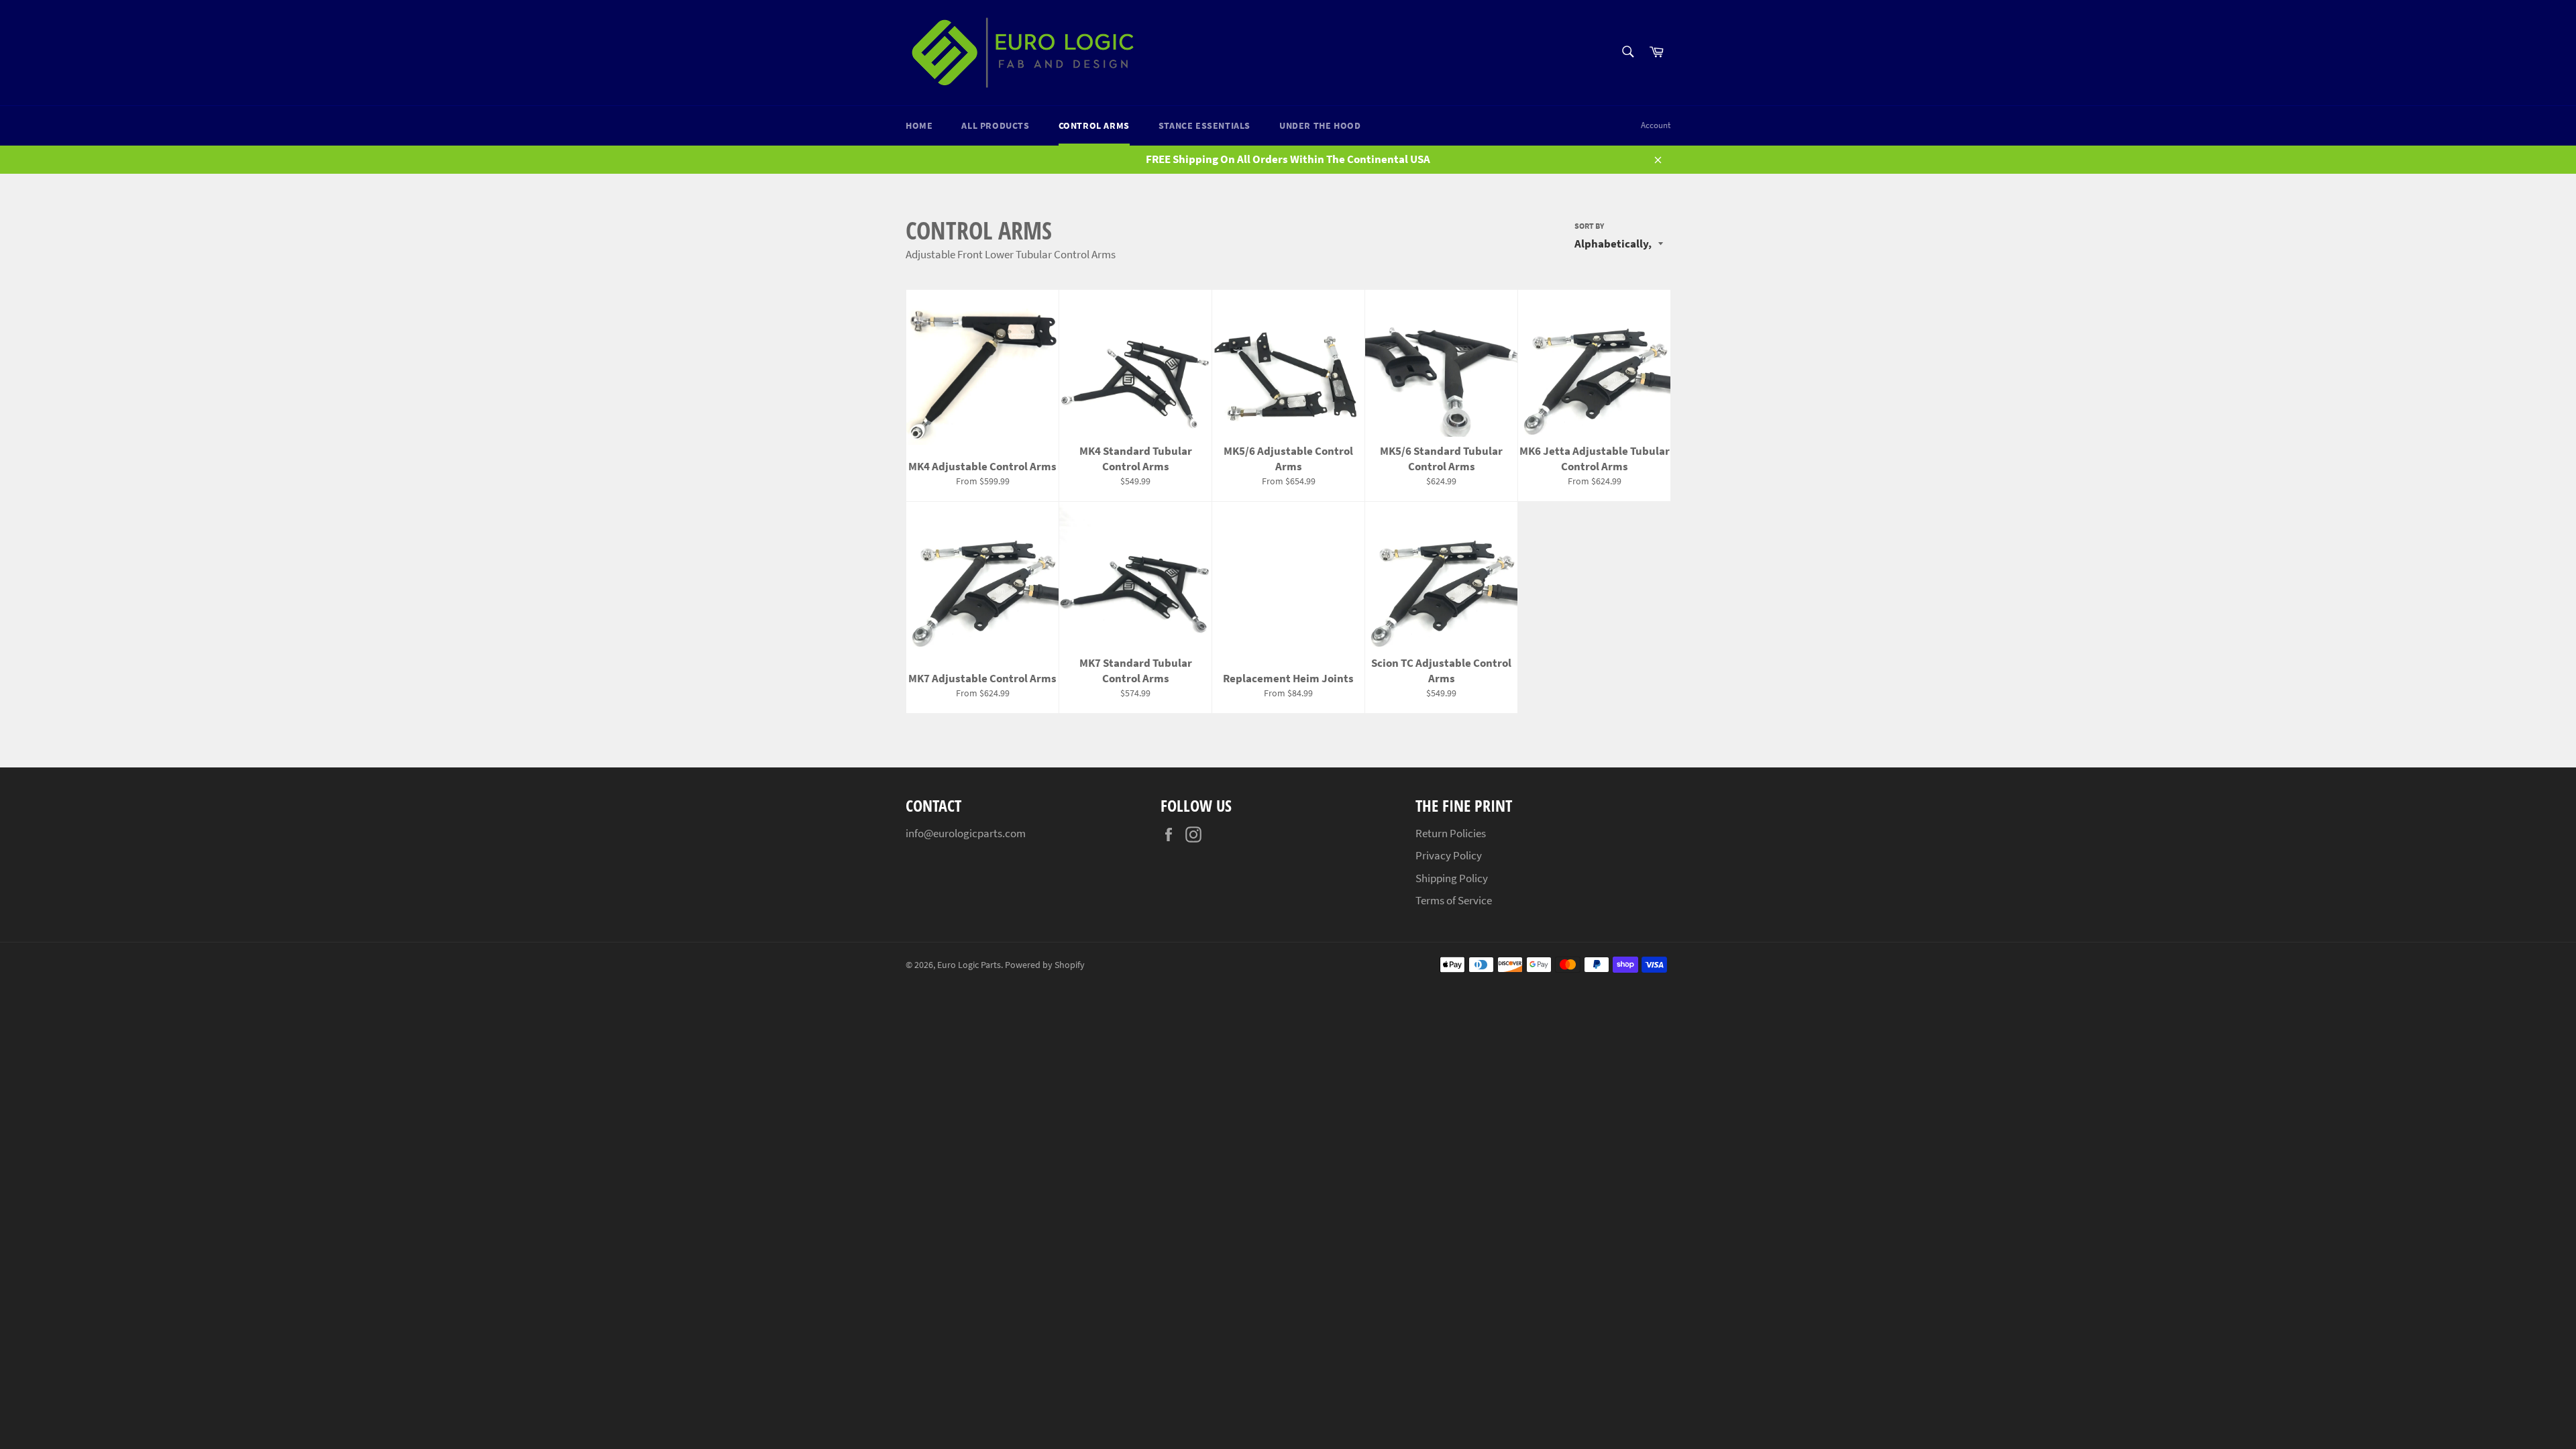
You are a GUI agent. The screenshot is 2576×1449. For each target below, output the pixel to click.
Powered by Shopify (1045, 965)
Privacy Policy (1449, 855)
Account (1656, 125)
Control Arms (1094, 125)
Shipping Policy (1452, 878)
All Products (995, 125)
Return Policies (1451, 833)
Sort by (1589, 226)
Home (919, 125)
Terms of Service (1454, 900)
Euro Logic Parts (969, 965)
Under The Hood (1320, 125)
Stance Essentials (1204, 125)
